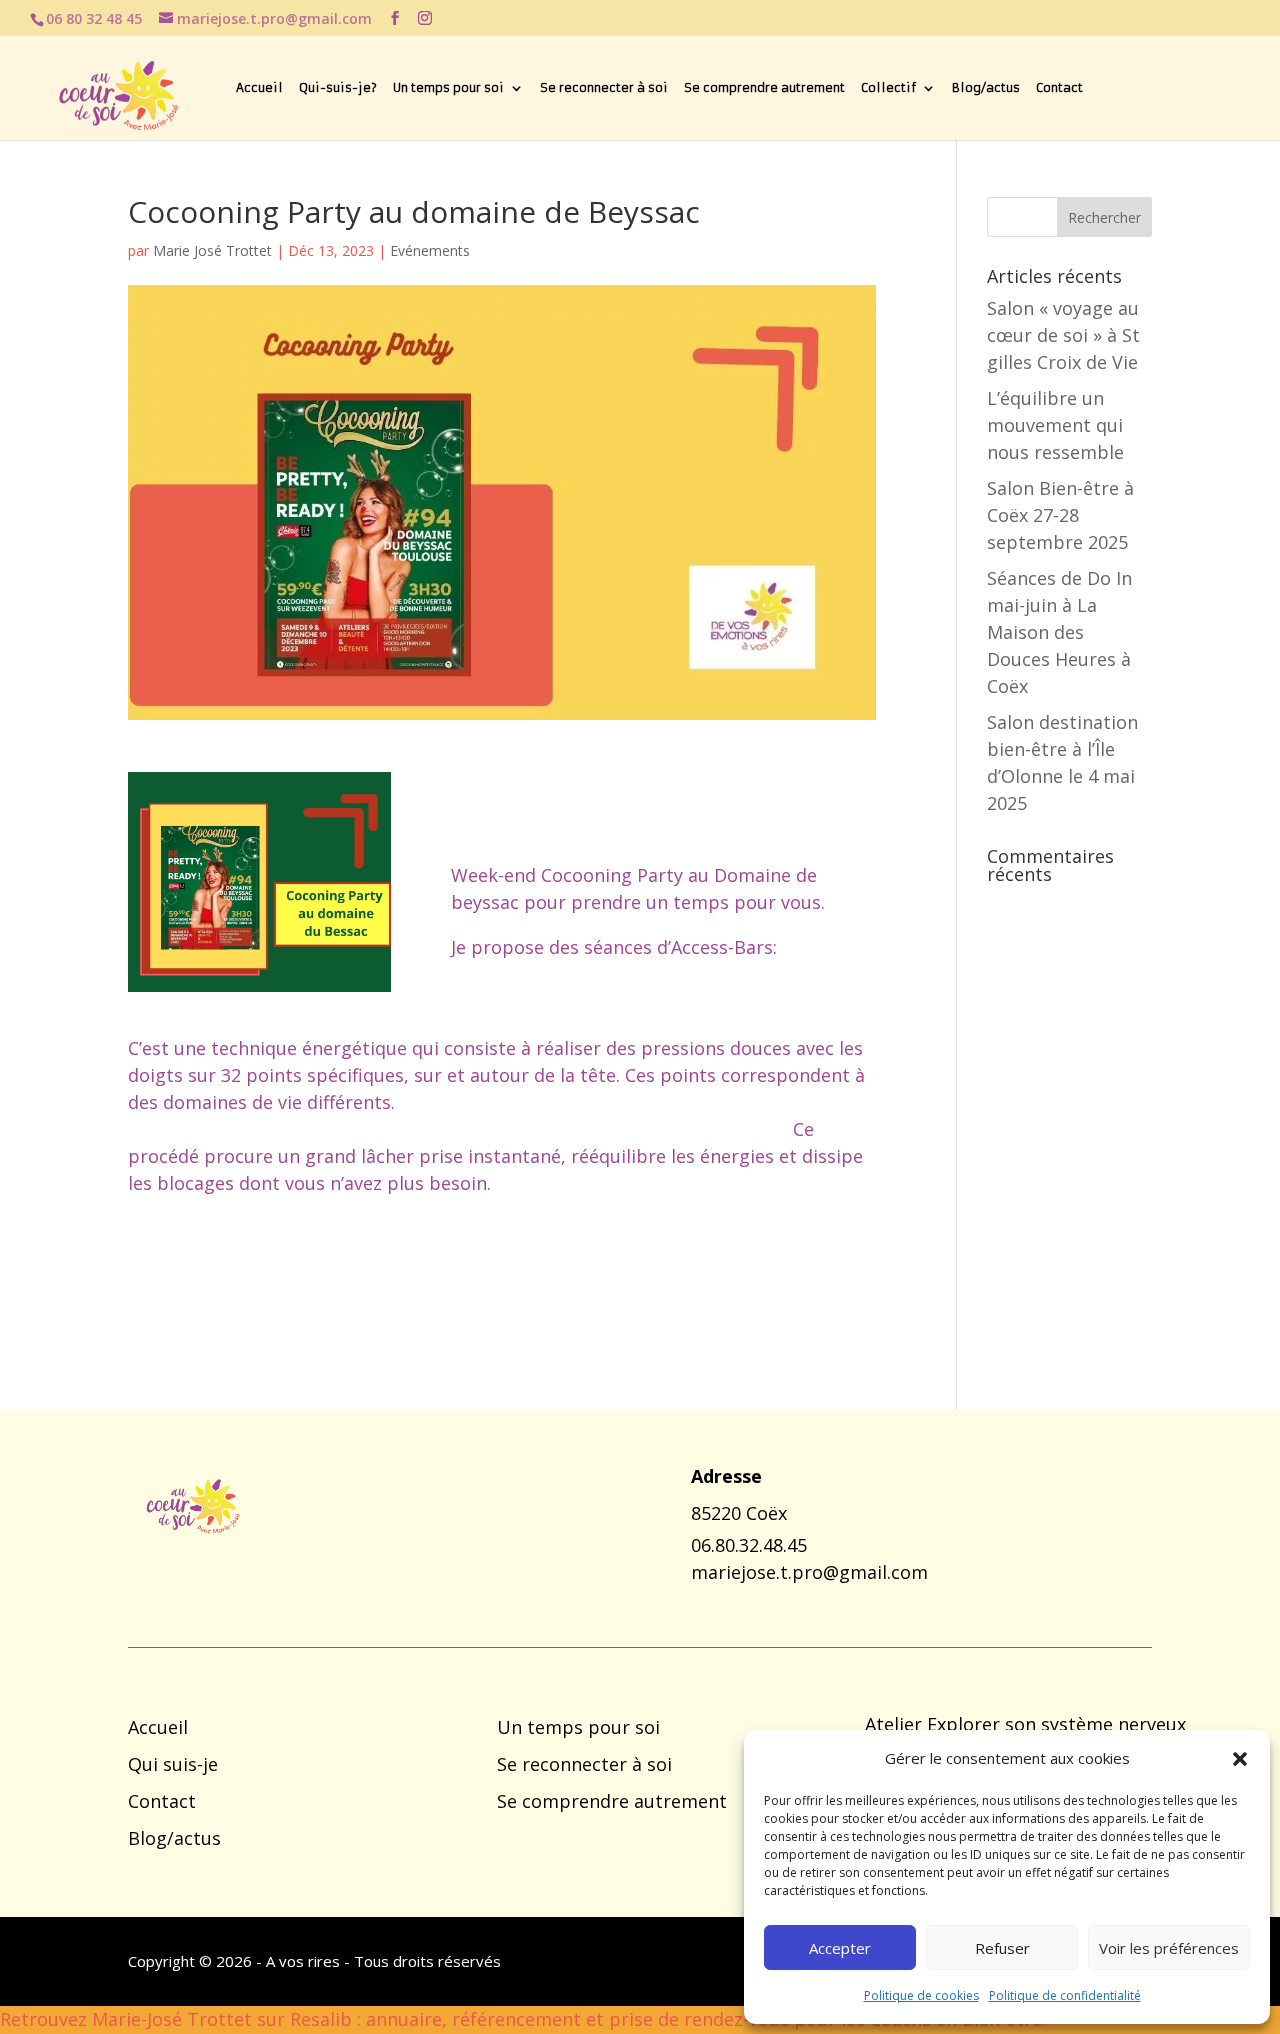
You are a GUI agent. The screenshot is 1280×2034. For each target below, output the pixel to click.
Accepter (840, 1948)
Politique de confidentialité (1065, 1995)
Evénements (430, 250)
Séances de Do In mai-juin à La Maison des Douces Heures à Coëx (1059, 632)
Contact (1059, 88)
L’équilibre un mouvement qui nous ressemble (1055, 425)
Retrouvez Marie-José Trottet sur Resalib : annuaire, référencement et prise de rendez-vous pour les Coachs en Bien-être (521, 2019)
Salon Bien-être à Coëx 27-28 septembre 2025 (1060, 515)
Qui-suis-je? (338, 88)
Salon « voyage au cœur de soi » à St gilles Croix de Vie (1063, 335)
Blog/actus (986, 88)
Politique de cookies (921, 1995)
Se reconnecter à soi (604, 88)
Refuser (1002, 1948)
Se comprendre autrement (764, 88)
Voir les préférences (1169, 1948)
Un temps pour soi (448, 88)
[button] (1240, 1759)
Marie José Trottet (212, 250)
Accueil (259, 88)
